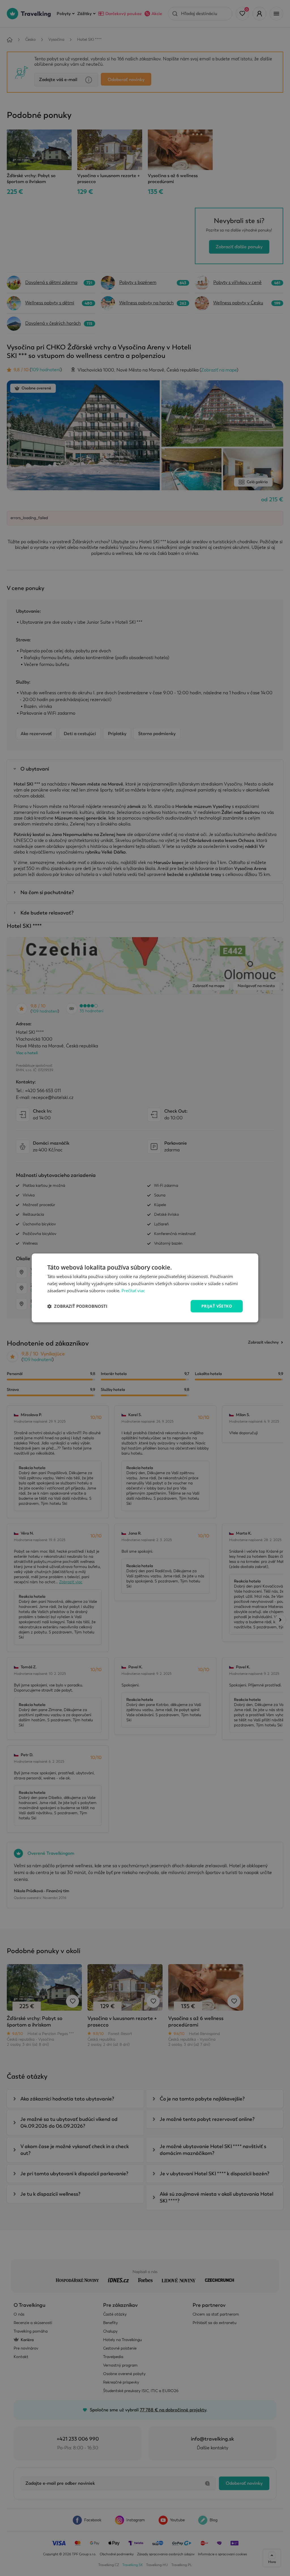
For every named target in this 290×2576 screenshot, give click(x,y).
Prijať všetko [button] (217, 1306)
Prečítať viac (133, 1291)
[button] (77, 1306)
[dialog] (145, 1288)
